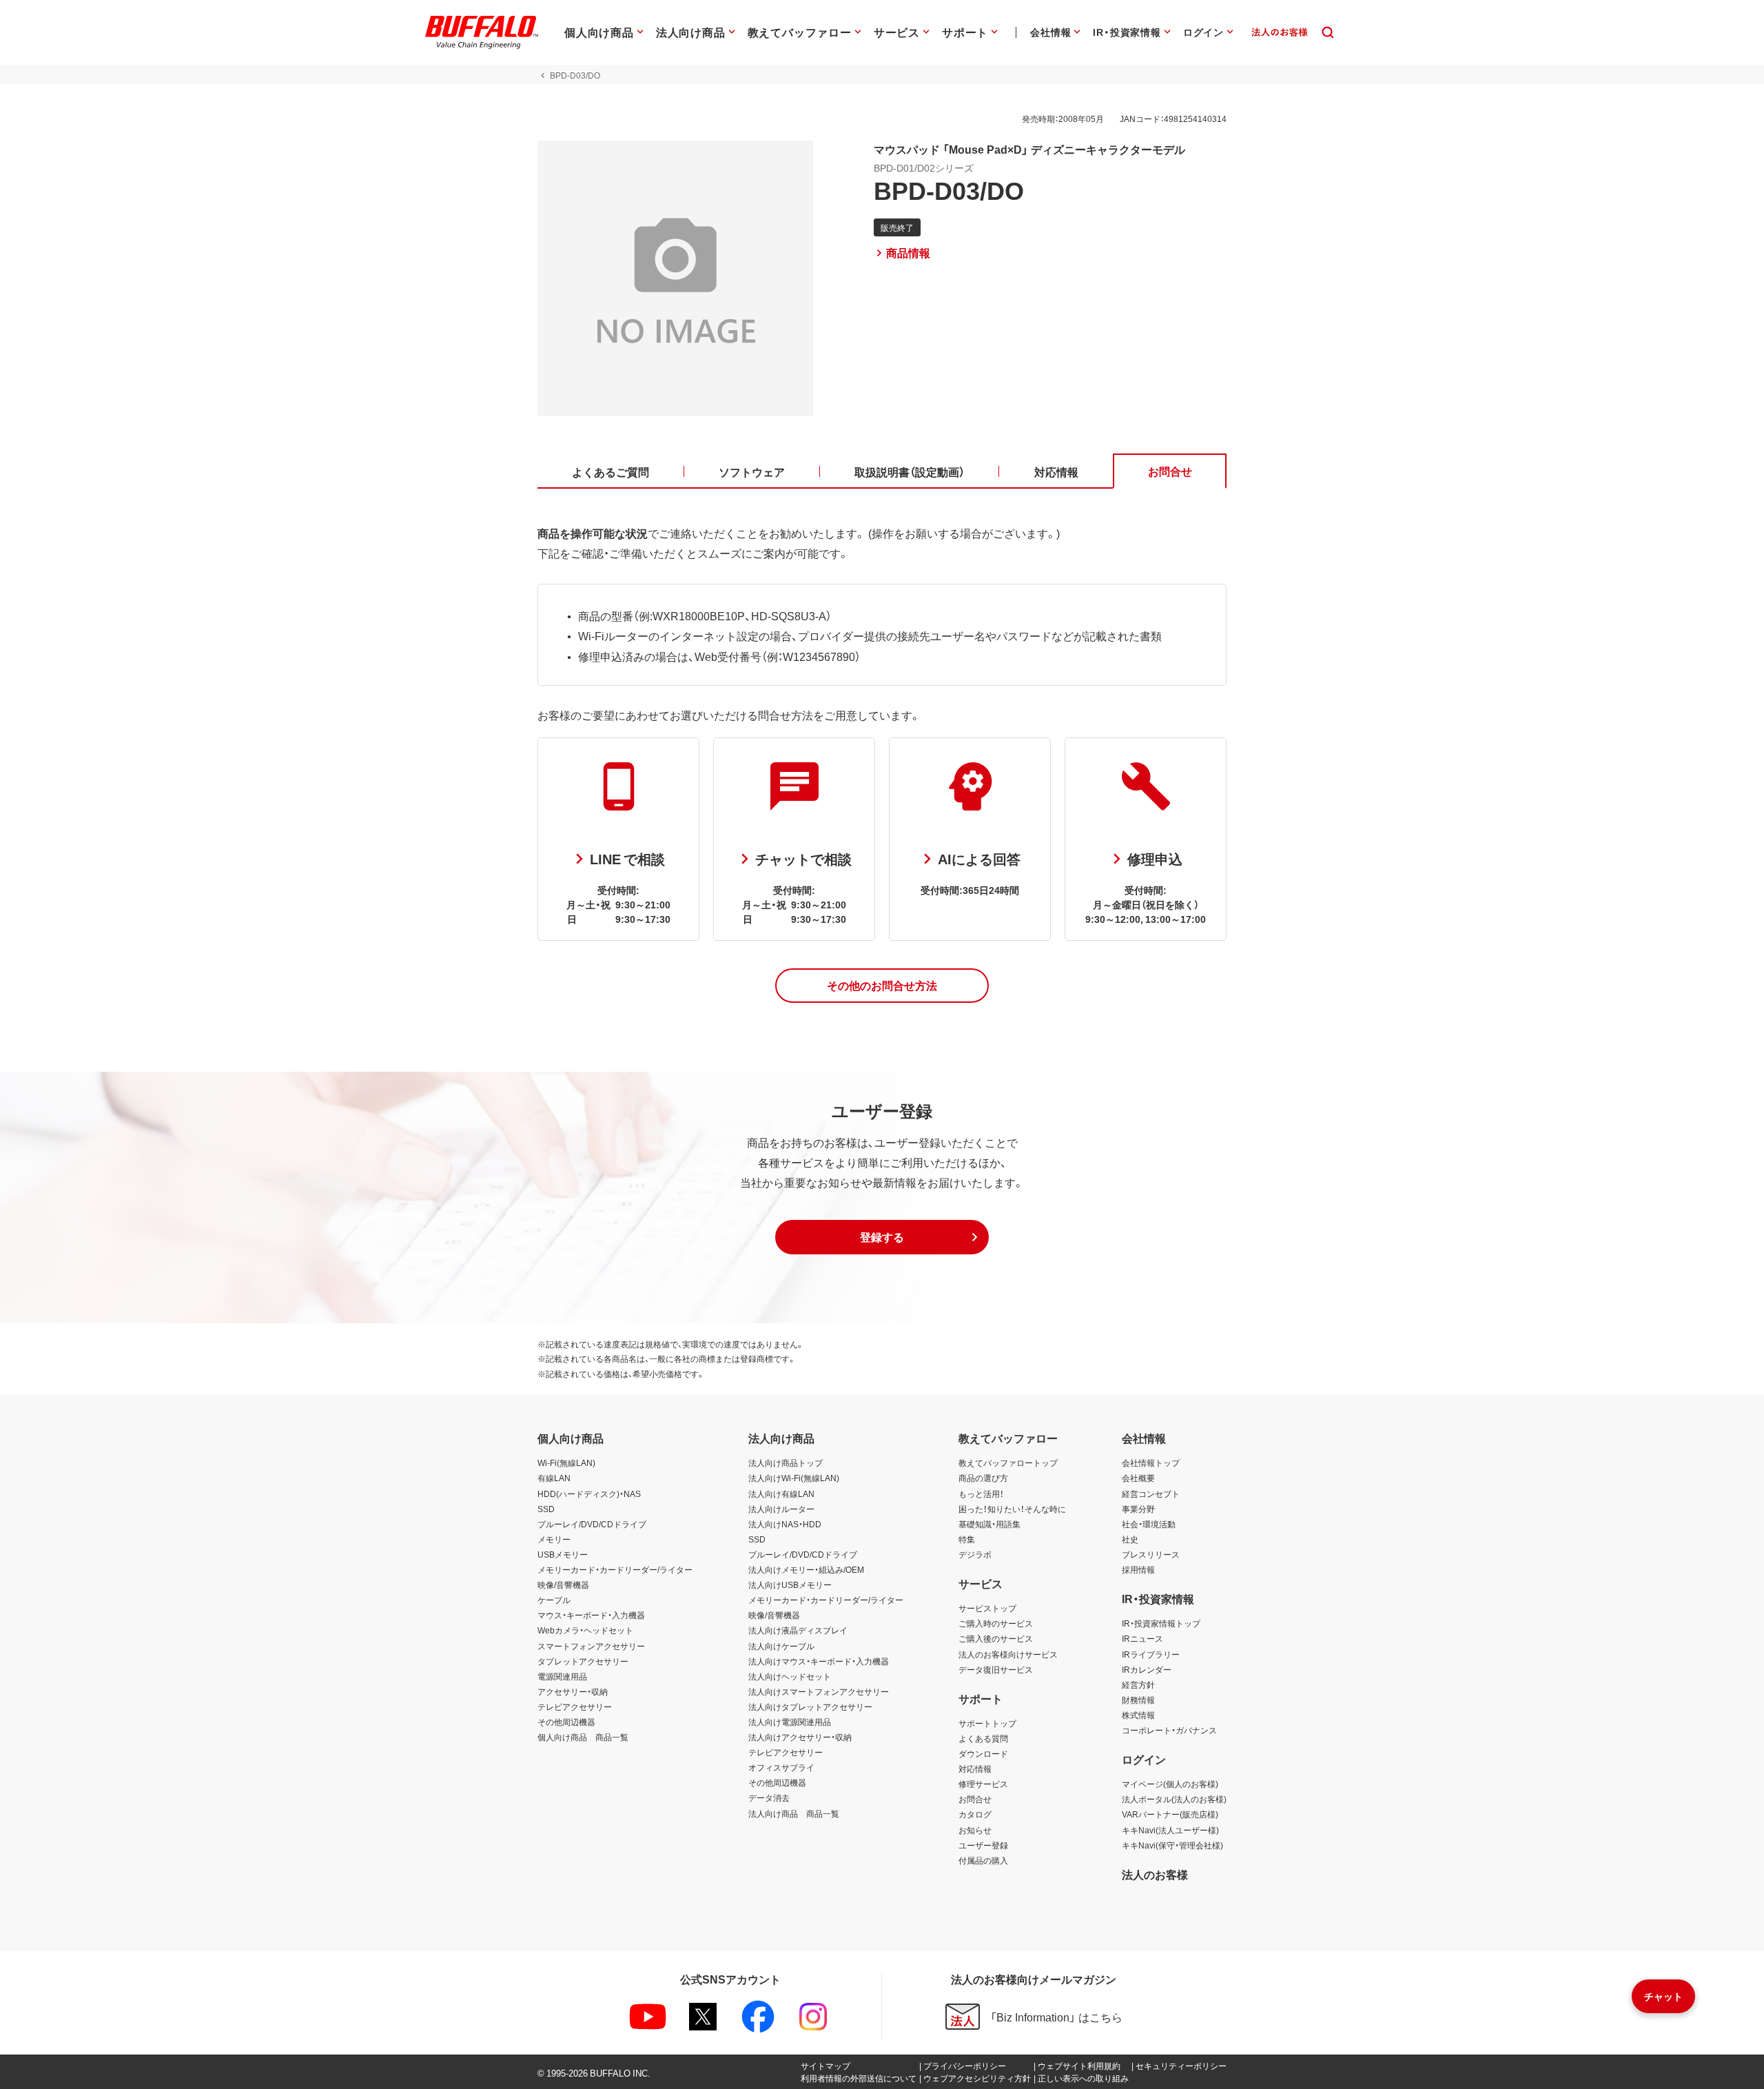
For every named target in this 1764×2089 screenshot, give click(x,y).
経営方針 (1138, 1684)
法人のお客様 (1155, 1874)
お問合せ (975, 1799)
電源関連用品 (562, 1676)
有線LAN (554, 1478)
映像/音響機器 (563, 1584)
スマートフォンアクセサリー (591, 1646)
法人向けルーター (781, 1509)
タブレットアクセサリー (583, 1661)
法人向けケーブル (781, 1646)
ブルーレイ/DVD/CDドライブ (592, 1524)
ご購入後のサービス (996, 1638)
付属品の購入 (983, 1860)
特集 (967, 1539)
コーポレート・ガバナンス (1169, 1730)
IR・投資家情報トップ (1161, 1623)
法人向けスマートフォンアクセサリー (819, 1691)
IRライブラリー (1151, 1654)
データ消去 (769, 1797)
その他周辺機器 (566, 1722)
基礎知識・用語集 (989, 1524)
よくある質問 (983, 1738)
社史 (1130, 1539)
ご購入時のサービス (996, 1623)
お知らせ (975, 1830)
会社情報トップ (1151, 1463)
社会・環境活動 (1149, 1524)
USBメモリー (563, 1554)
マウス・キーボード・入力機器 (591, 1615)
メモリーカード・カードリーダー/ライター (615, 1569)
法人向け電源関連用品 (790, 1722)
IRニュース (1142, 1638)
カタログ (975, 1814)
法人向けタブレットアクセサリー (810, 1706)
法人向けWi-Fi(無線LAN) (794, 1478)
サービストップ (987, 1608)
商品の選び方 (983, 1478)
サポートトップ (987, 1723)
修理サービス (983, 1784)
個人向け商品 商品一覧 (583, 1737)
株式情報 (1138, 1715)
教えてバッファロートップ (1008, 1463)
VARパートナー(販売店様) (1170, 1814)
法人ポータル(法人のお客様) (1174, 1799)
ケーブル (554, 1600)
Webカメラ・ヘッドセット (585, 1630)
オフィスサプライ (781, 1767)
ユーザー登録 (983, 1845)
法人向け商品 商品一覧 (794, 1813)
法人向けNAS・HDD (785, 1524)
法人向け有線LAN (781, 1494)
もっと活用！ (981, 1494)
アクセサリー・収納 (573, 1691)
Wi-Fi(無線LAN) (566, 1463)
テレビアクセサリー (575, 1706)
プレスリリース (1151, 1554)
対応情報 (975, 1769)
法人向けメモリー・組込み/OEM (806, 1569)
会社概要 (1138, 1478)
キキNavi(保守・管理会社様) (1172, 1845)
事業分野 (1138, 1509)
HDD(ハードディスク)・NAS (589, 1494)
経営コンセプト (1151, 1494)
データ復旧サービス (996, 1669)
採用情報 (1138, 1569)
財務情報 (1138, 1700)
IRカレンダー (1147, 1669)
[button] (882, 986)
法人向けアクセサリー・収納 (800, 1737)
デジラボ (975, 1554)
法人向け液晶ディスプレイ (798, 1630)
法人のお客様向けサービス (1008, 1654)
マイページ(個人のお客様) (1170, 1784)
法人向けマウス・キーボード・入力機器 (819, 1661)
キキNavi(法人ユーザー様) (1170, 1830)
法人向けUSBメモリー (790, 1584)
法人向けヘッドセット (790, 1676)
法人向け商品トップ (786, 1463)
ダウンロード (983, 1753)
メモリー (554, 1539)
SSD (546, 1509)
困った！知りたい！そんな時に (1012, 1509)
